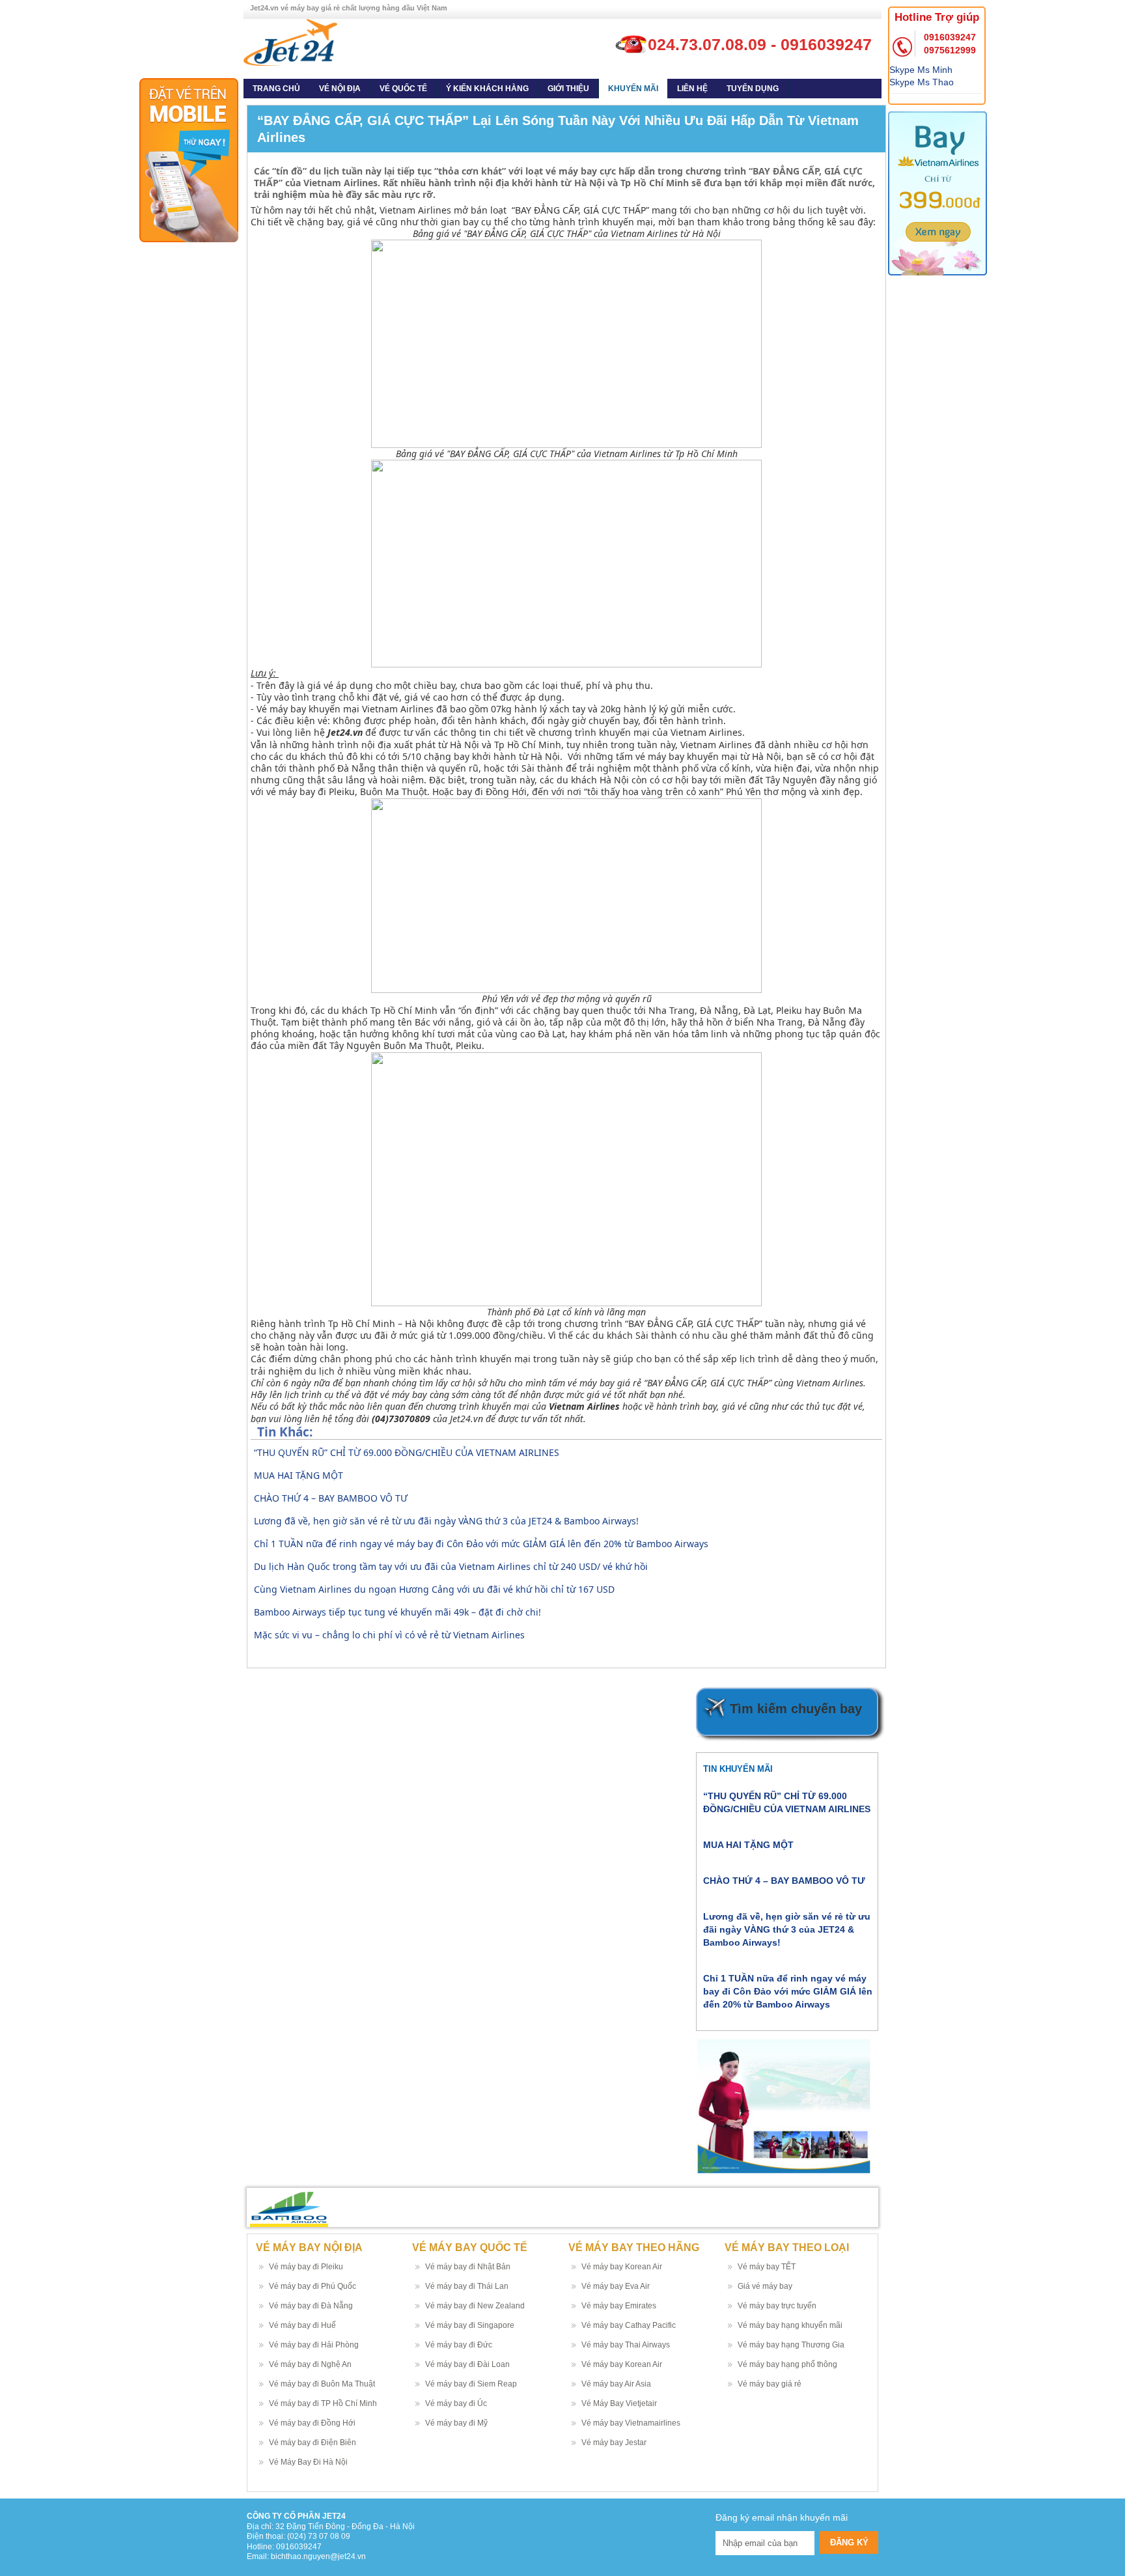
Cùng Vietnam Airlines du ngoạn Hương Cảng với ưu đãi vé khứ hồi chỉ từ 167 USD (434, 1589)
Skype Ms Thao (922, 82)
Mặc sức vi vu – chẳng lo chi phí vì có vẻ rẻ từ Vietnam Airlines (389, 1635)
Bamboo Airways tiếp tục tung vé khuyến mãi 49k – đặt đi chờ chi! (397, 1612)
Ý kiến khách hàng (487, 89)
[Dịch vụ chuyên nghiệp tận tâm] (290, 42)
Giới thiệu (568, 89)
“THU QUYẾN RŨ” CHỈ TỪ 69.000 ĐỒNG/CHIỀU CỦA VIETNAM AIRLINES (407, 1452)
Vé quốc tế (403, 89)
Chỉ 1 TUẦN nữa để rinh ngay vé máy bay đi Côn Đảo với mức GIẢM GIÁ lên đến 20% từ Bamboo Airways (481, 1544)
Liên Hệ (692, 89)
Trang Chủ (276, 89)
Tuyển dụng (753, 89)
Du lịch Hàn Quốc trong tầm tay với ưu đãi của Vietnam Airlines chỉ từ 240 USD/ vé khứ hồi (451, 1566)
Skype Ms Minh (921, 70)
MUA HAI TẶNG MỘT (299, 1475)
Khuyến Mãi (633, 89)
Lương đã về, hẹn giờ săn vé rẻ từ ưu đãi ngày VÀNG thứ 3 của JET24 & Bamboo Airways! (446, 1521)
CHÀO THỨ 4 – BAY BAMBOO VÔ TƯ (331, 1498)
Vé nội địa (340, 89)
